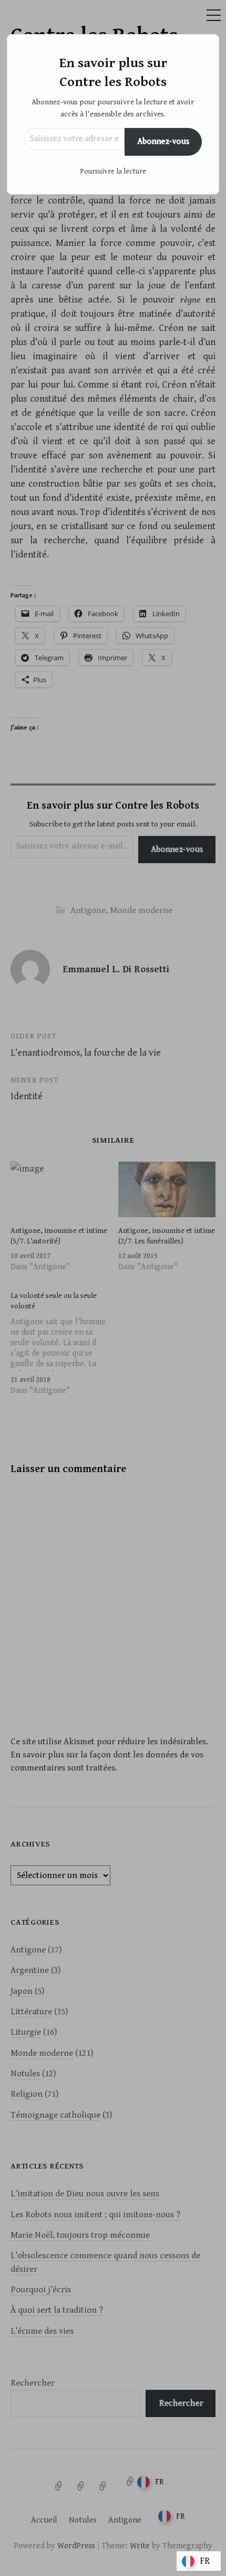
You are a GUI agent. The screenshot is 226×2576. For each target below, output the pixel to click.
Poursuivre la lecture (113, 171)
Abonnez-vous (163, 141)
